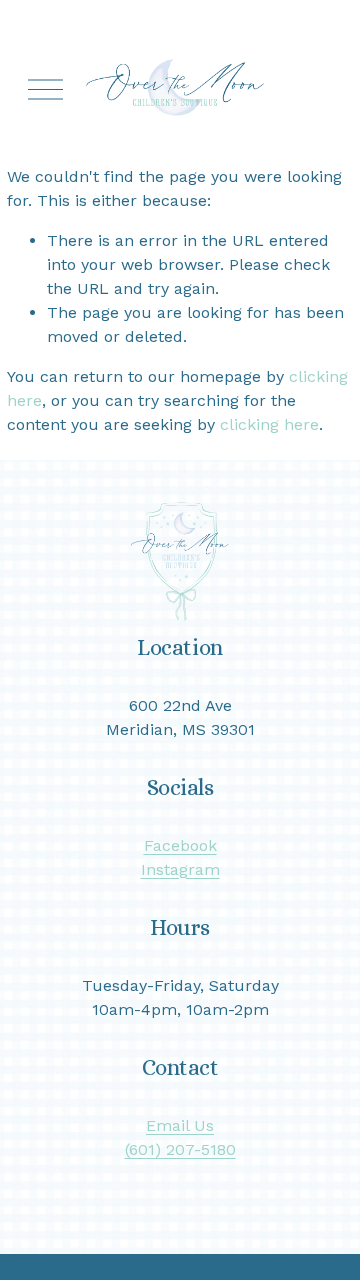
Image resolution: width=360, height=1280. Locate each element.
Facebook (180, 845)
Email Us (180, 1125)
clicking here (269, 424)
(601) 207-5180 (180, 1149)
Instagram (180, 869)
